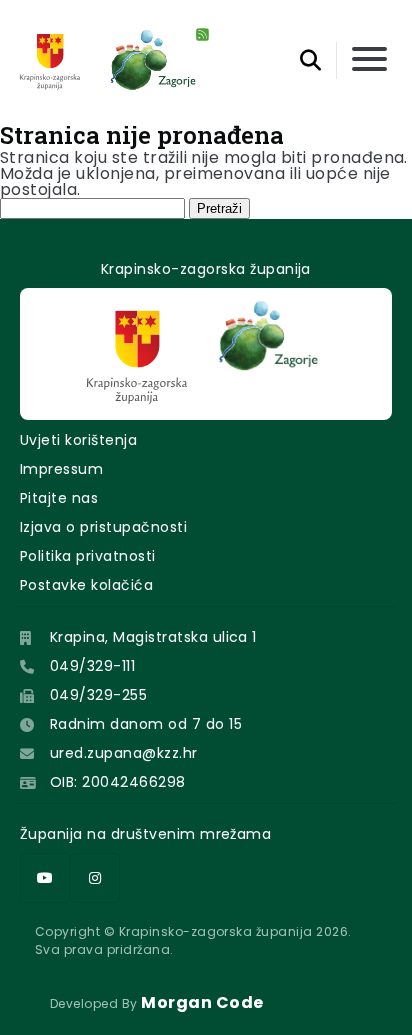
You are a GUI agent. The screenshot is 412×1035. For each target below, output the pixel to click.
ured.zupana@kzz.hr (124, 753)
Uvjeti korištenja (78, 440)
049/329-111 (92, 666)
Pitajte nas (59, 498)
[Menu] (369, 60)
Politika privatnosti (88, 556)
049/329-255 (98, 695)
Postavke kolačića (86, 585)
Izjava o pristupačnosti (103, 527)
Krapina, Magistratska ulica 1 (153, 637)
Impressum (61, 469)
